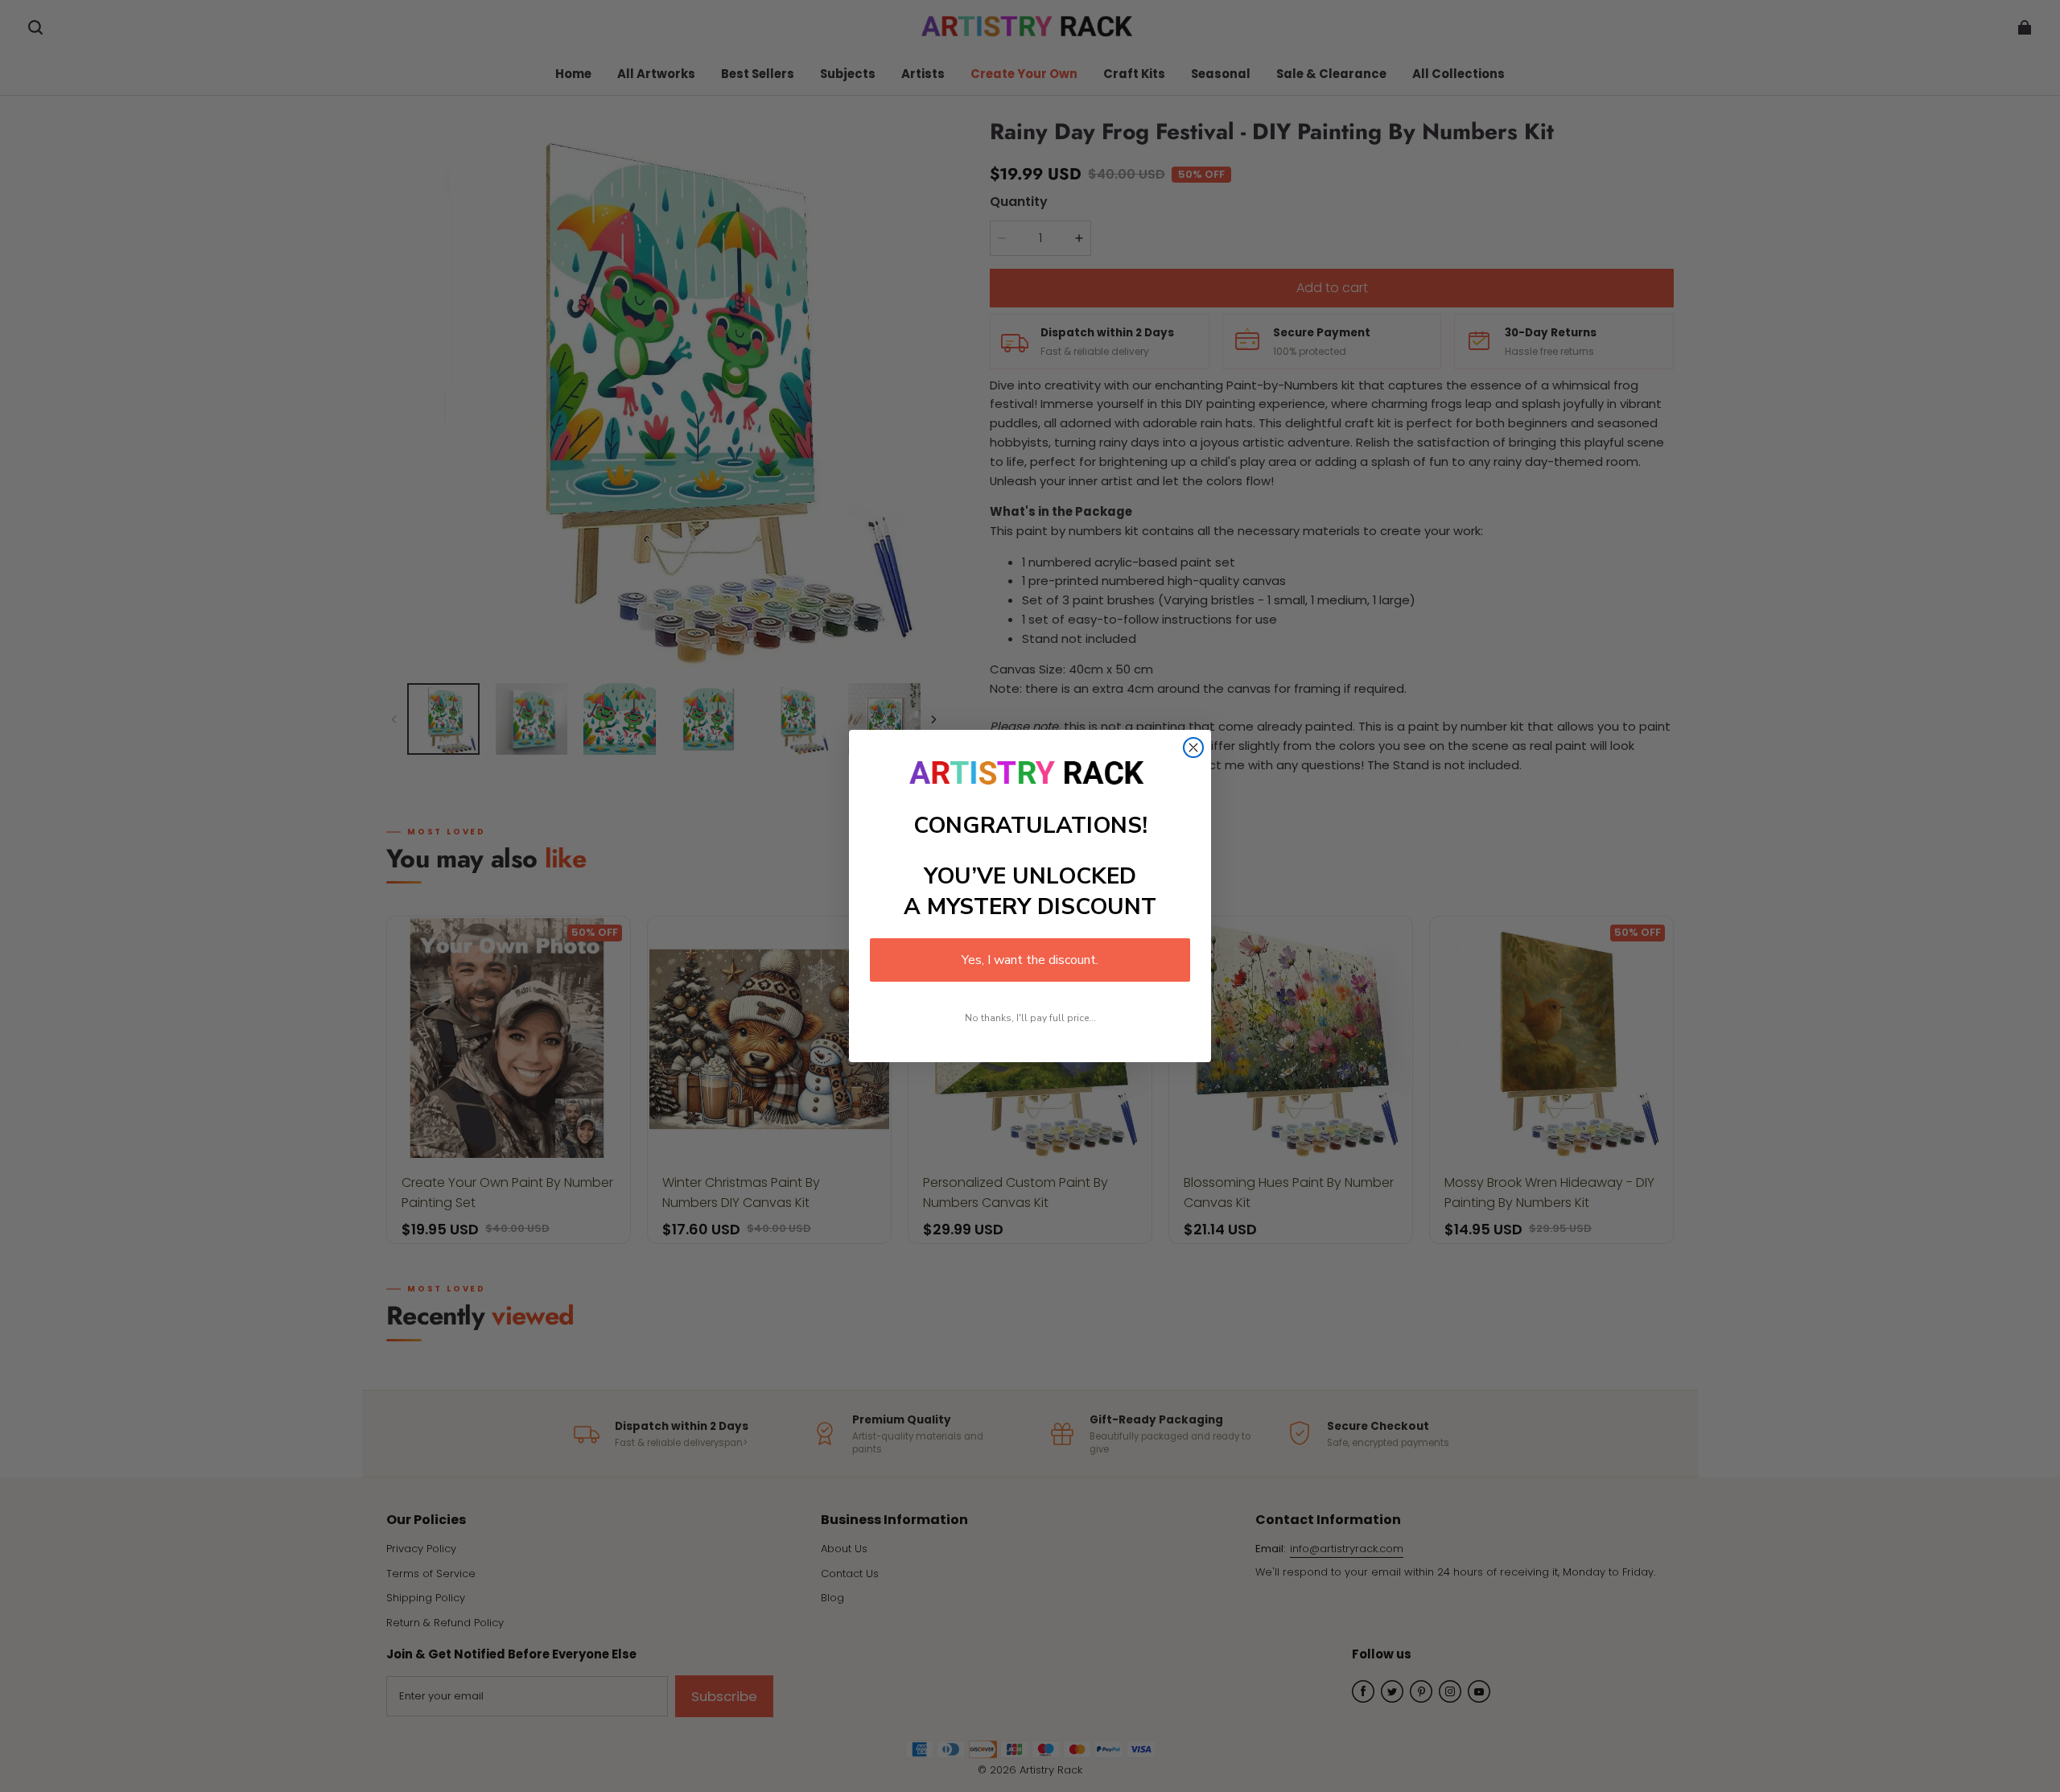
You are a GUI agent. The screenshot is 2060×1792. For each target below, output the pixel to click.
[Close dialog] (1193, 748)
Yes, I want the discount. (1030, 960)
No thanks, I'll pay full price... (1030, 1018)
